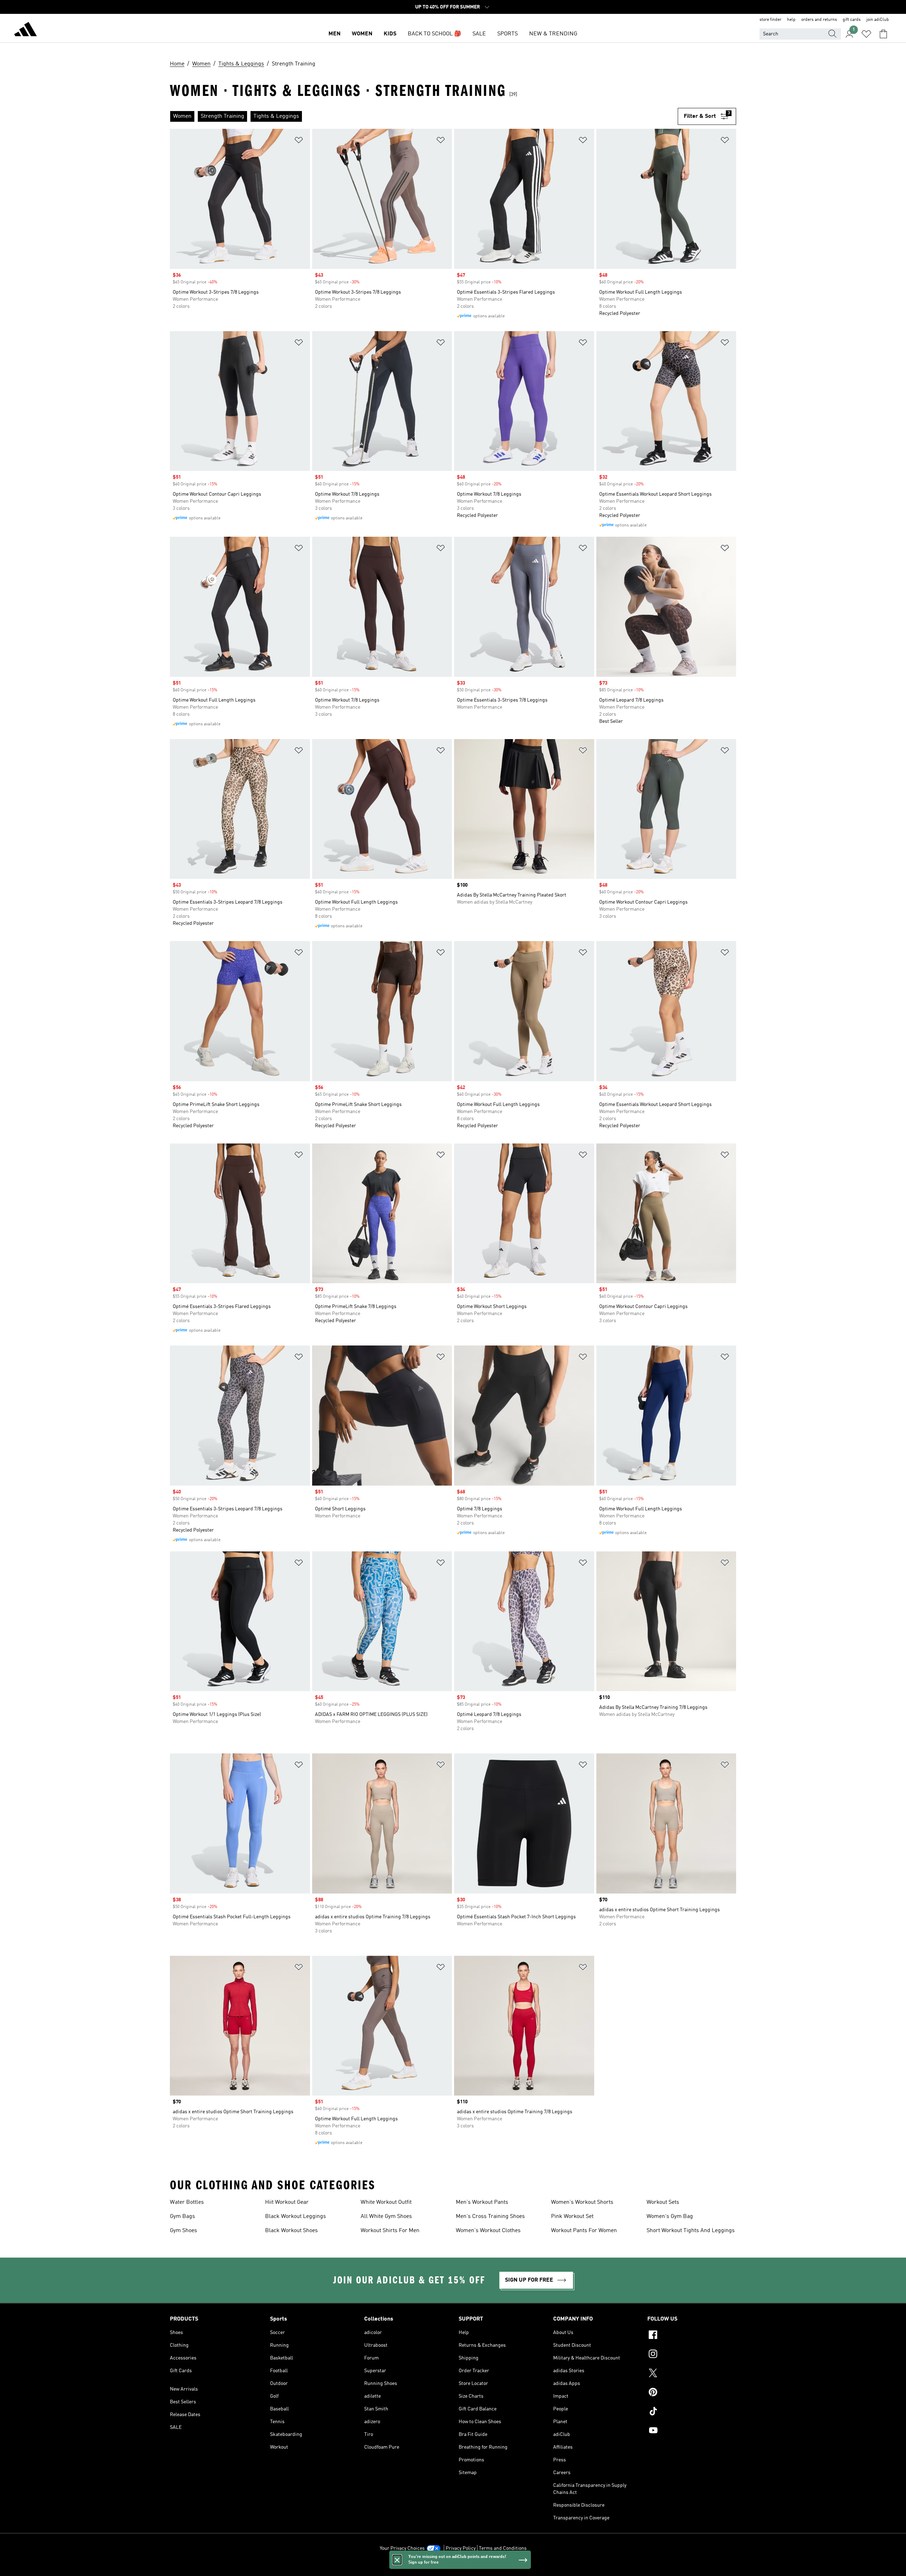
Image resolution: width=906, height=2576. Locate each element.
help (791, 20)
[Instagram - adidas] (692, 2355)
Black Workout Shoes (291, 2231)
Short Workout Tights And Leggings (691, 2231)
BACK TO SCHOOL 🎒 (434, 34)
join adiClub (878, 20)
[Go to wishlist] (866, 34)
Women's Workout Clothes (488, 2231)
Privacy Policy (461, 2548)
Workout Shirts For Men (390, 2231)
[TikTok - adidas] (692, 2412)
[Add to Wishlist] (299, 141)
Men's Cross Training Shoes (490, 2217)
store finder (770, 20)
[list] (424, 116)
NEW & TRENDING (553, 34)
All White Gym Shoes (386, 2217)
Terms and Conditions (503, 2548)
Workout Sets (663, 2202)
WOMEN (362, 34)
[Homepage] (25, 30)
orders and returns (819, 20)
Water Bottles (187, 2202)
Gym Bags (182, 2217)
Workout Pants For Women (584, 2231)
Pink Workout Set (572, 2217)
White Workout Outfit (386, 2202)
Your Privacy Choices (402, 2548)
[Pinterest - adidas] (692, 2393)
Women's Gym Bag (670, 2217)
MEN (334, 34)
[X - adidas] (692, 2374)
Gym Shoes (184, 2231)
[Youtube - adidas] (692, 2431)
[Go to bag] (883, 34)
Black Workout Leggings (296, 2217)
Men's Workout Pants (482, 2202)
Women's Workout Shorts (582, 2202)
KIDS (390, 34)
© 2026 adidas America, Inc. (453, 2567)
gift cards (852, 20)
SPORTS (508, 34)
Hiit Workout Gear (287, 2202)
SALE (479, 34)
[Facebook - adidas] (692, 2336)
